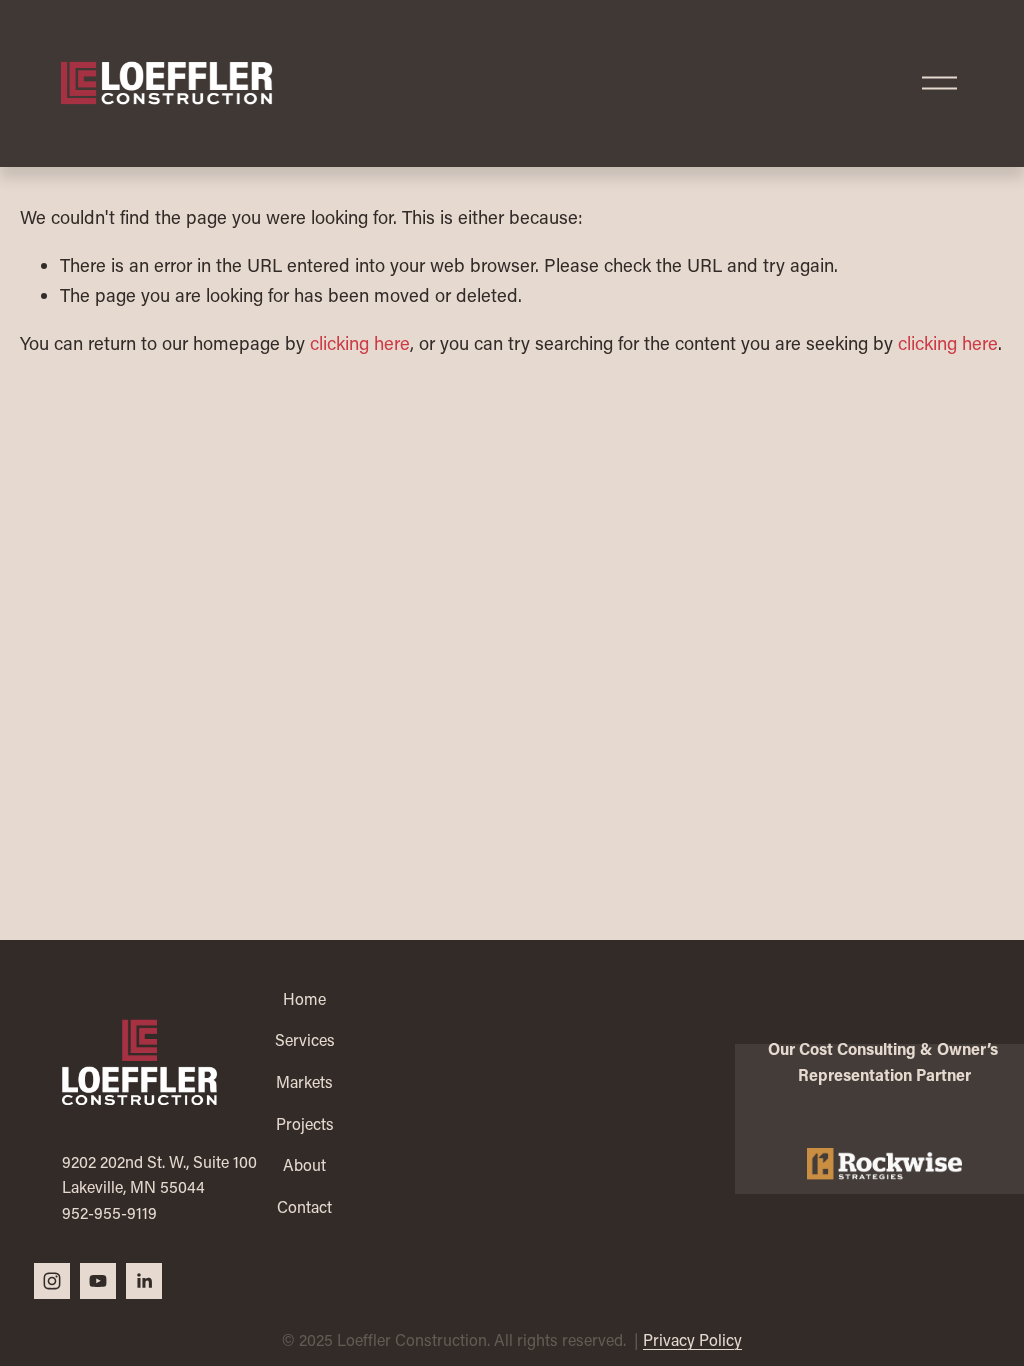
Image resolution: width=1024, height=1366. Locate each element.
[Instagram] (52, 1281)
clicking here (360, 343)
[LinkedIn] (144, 1281)
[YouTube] (98, 1281)
